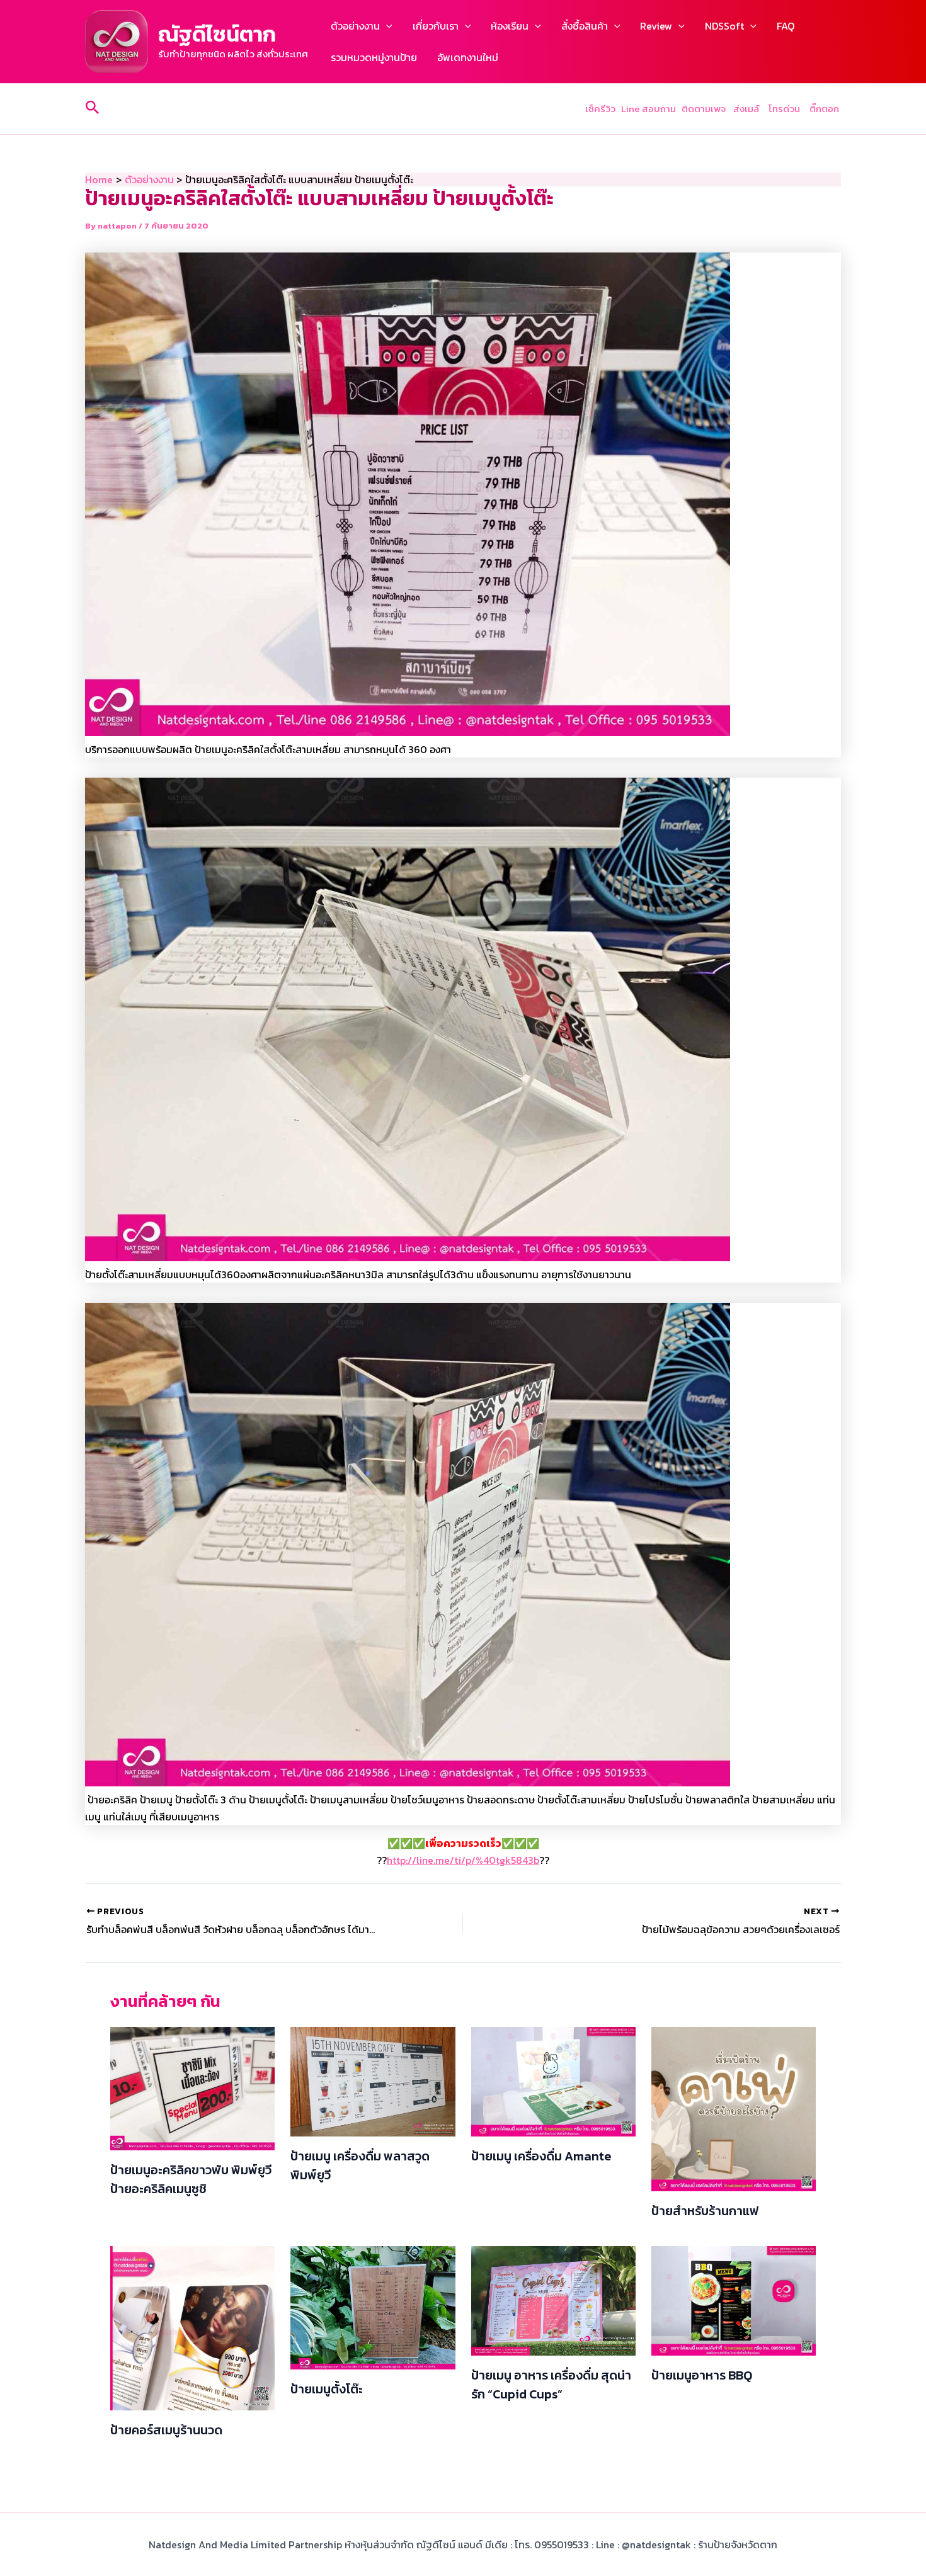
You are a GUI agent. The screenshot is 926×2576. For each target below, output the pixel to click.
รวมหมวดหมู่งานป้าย (374, 57)
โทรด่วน (784, 109)
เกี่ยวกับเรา (436, 26)
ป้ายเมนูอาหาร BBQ (702, 2375)
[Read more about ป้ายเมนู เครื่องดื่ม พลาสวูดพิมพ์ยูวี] (373, 2080)
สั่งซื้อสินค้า (585, 26)
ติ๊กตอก (825, 109)
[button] (386, 26)
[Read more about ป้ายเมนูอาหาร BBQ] (734, 2300)
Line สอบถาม (649, 109)
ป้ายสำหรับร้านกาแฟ (705, 2211)
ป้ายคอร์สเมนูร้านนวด (166, 2430)
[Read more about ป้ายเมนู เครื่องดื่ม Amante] (553, 2080)
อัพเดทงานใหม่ (468, 57)
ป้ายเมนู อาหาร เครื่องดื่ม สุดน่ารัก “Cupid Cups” (551, 2385)
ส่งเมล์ (747, 109)
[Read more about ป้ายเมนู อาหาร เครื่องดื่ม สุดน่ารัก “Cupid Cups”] (553, 2300)
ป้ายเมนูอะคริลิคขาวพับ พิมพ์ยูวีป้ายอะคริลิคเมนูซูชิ (191, 2179)
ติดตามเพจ (704, 109)
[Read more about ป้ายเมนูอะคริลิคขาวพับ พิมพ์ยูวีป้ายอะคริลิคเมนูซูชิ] (192, 2087)
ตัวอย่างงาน (355, 26)
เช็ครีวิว (600, 109)
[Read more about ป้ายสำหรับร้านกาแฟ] (734, 2108)
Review (656, 26)
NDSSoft (724, 26)
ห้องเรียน (510, 26)
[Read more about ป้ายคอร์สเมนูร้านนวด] (192, 2327)
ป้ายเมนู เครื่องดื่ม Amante (541, 2156)
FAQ (786, 26)
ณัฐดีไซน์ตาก (217, 34)
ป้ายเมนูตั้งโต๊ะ (327, 2389)
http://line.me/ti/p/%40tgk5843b (463, 1860)
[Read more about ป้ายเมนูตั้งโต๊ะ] (373, 2306)
